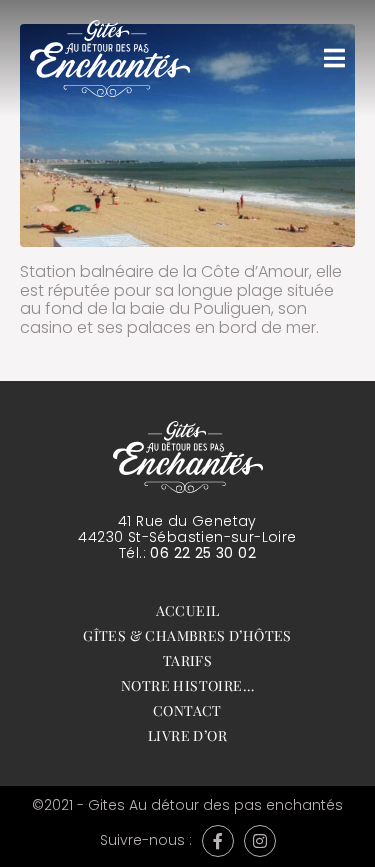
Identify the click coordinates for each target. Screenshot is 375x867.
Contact (187, 710)
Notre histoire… (187, 685)
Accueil (188, 610)
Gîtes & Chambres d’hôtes (187, 635)
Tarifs (187, 660)
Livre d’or (187, 735)
